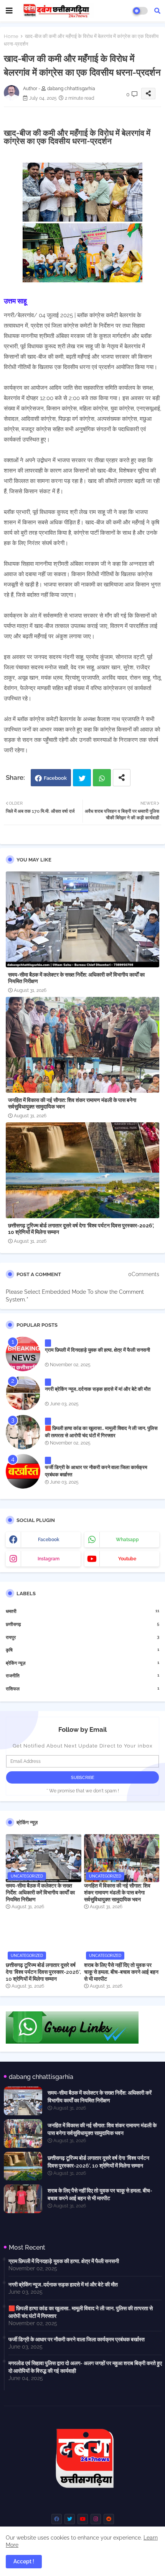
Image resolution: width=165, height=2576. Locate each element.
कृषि (82, 1650)
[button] (157, 11)
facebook (49, 1540)
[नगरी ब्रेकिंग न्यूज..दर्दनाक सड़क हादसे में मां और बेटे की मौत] (23, 1393)
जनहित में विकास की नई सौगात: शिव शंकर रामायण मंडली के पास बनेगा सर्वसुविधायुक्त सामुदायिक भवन (72, 1103)
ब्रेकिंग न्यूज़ (82, 1663)
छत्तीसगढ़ (82, 1624)
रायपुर (82, 1637)
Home (11, 36)
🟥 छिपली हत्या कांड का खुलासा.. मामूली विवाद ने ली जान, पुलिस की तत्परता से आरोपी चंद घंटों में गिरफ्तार (101, 1432)
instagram (49, 1559)
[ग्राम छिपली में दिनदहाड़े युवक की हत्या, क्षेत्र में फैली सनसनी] (23, 1354)
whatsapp (127, 1540)
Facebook (55, 778)
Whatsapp (102, 778)
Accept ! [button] (24, 2561)
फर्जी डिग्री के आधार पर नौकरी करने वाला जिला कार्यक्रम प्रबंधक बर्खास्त (96, 1471)
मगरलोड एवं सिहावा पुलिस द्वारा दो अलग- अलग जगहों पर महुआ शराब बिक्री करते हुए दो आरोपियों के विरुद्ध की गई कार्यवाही (85, 2367)
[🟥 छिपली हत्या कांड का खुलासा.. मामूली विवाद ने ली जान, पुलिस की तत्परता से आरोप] (23, 1432)
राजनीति (82, 1676)
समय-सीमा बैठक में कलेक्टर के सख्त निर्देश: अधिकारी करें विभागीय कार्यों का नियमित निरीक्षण (76, 978)
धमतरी (82, 1611)
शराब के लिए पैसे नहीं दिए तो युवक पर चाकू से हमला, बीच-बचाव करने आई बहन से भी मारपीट (121, 1972)
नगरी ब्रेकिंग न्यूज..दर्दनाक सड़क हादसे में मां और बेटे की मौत (98, 1389)
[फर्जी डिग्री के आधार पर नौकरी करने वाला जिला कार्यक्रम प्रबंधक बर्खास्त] (23, 1471)
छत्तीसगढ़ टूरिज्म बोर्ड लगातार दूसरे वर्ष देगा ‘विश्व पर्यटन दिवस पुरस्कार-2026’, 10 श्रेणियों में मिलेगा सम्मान (81, 1229)
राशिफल (82, 1689)
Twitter (82, 778)
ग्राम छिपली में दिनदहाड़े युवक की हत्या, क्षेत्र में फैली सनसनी (97, 1350)
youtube (127, 1559)
